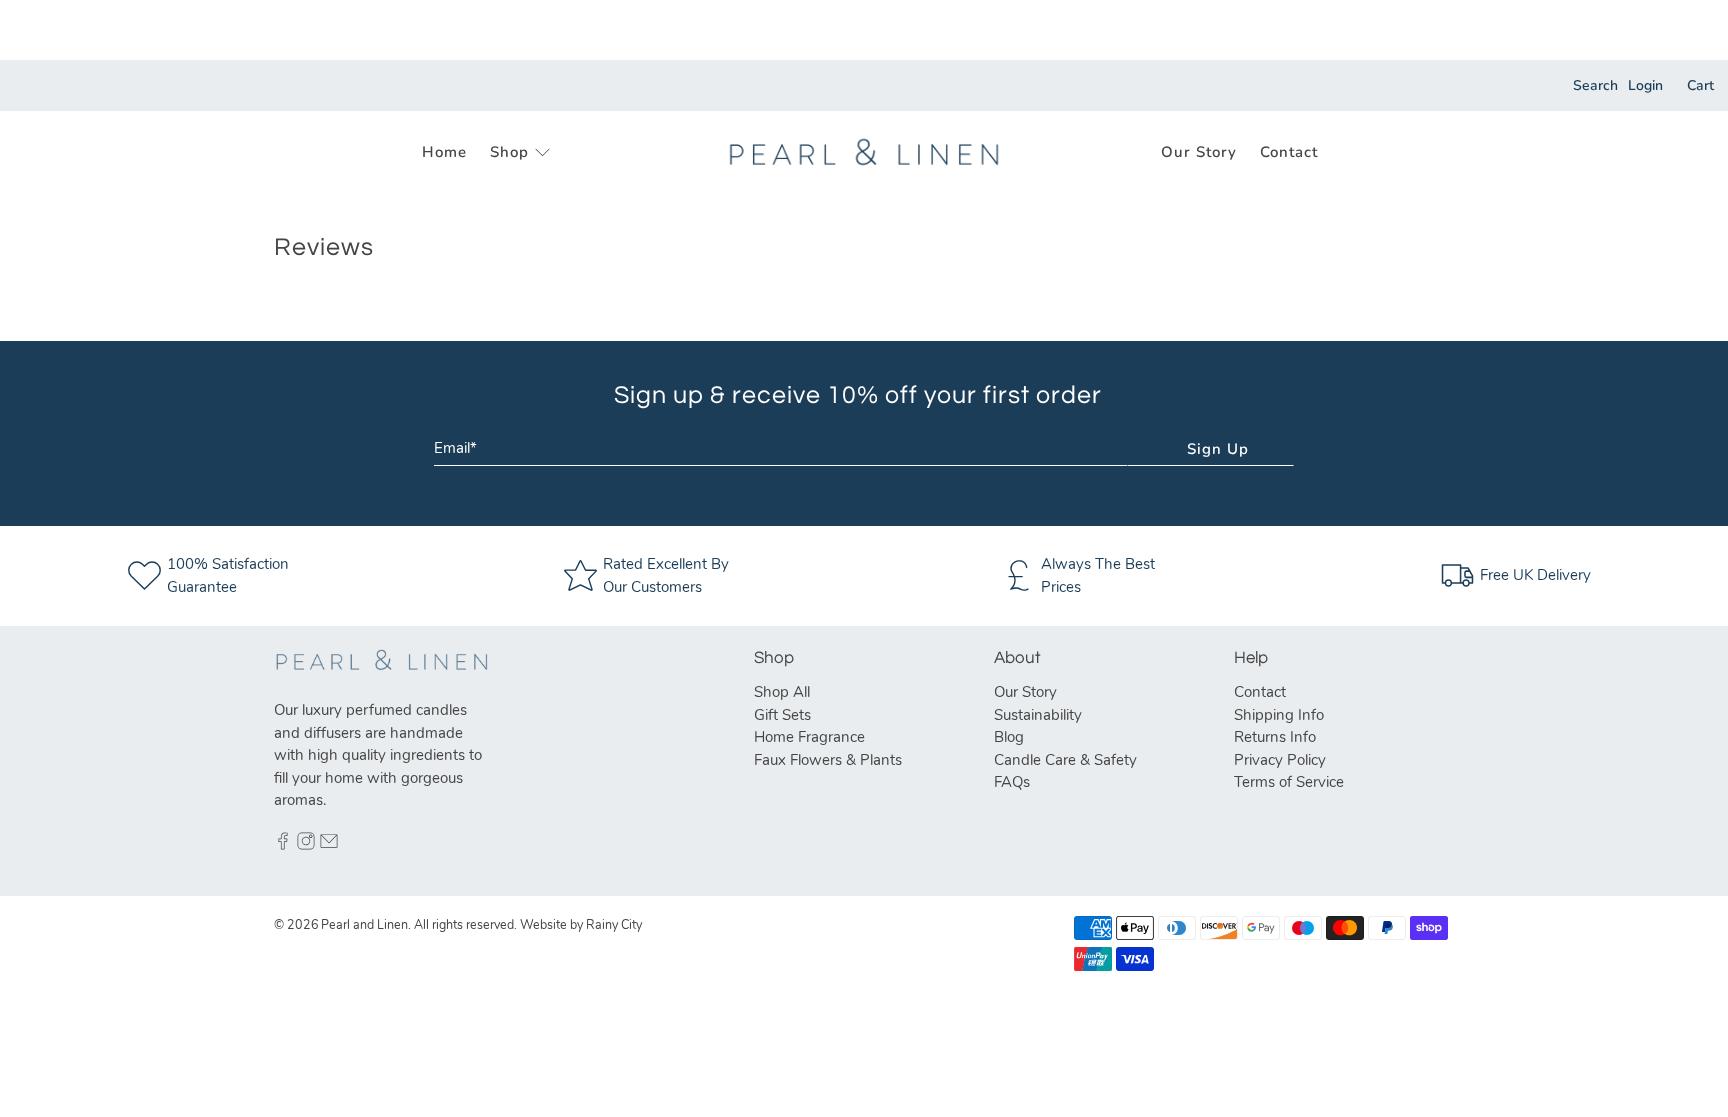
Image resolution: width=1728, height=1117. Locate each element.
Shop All (782, 692)
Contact (1289, 152)
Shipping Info (1279, 715)
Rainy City (614, 924)
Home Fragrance (809, 737)
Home (444, 152)
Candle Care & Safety (1065, 760)
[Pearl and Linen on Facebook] (283, 845)
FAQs (1012, 782)
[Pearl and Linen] (864, 152)
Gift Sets (782, 715)
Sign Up (1218, 449)
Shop (509, 152)
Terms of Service (1289, 782)
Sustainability (1038, 715)
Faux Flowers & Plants (828, 760)
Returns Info (1275, 737)
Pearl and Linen (364, 924)
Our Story (1199, 152)
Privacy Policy (1280, 760)
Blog (1009, 737)
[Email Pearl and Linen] (329, 845)
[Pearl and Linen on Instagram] (306, 845)
